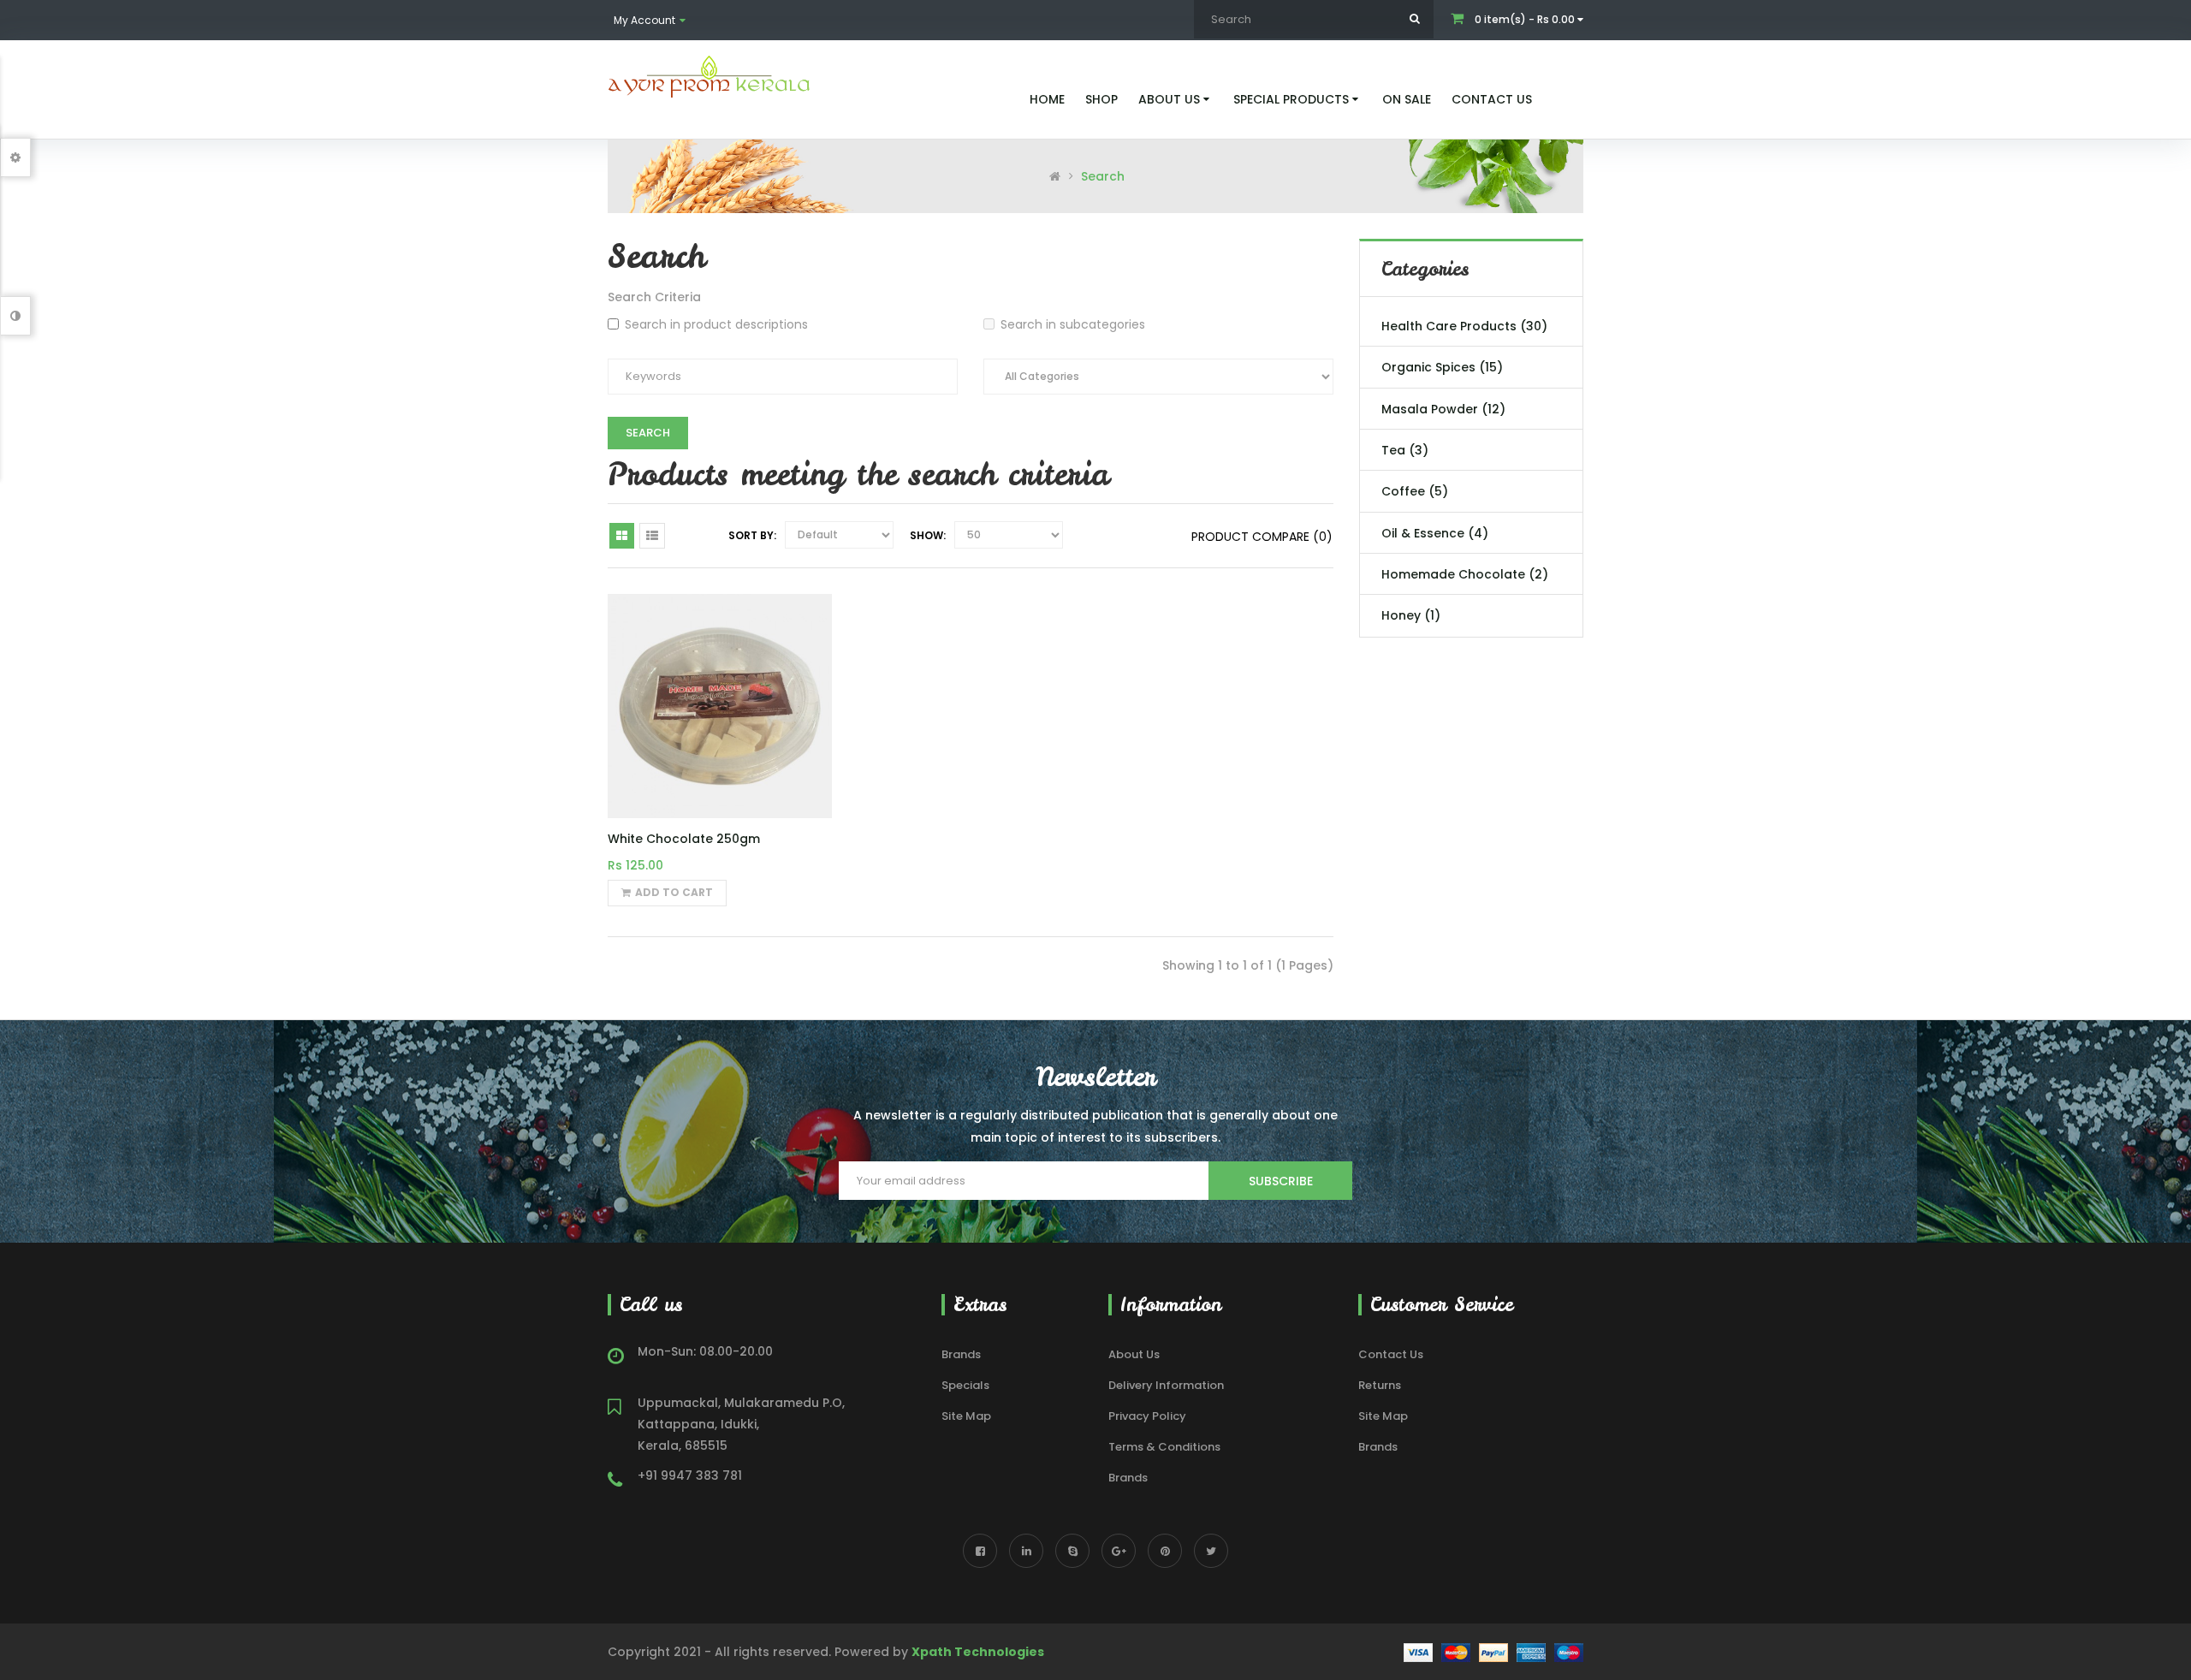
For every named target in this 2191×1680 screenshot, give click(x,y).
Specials (965, 1385)
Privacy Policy (1147, 1416)
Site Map (966, 1416)
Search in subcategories (1073, 324)
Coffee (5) (1415, 491)
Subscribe (1281, 1181)
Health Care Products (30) (1464, 326)
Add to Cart (674, 892)
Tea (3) (1405, 450)
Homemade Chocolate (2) (1465, 574)
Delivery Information (1166, 1385)
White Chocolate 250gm (684, 839)
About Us (1134, 1354)
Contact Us (1391, 1354)
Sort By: (752, 535)
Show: (928, 535)
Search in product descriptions (716, 324)
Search (1103, 176)
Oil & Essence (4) (1435, 533)
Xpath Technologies (978, 1652)
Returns (1380, 1385)
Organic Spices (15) (1442, 367)
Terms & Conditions (1164, 1447)
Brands (961, 1354)
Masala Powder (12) (1443, 409)
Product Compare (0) (1262, 537)
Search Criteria (654, 297)
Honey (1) (1411, 615)
